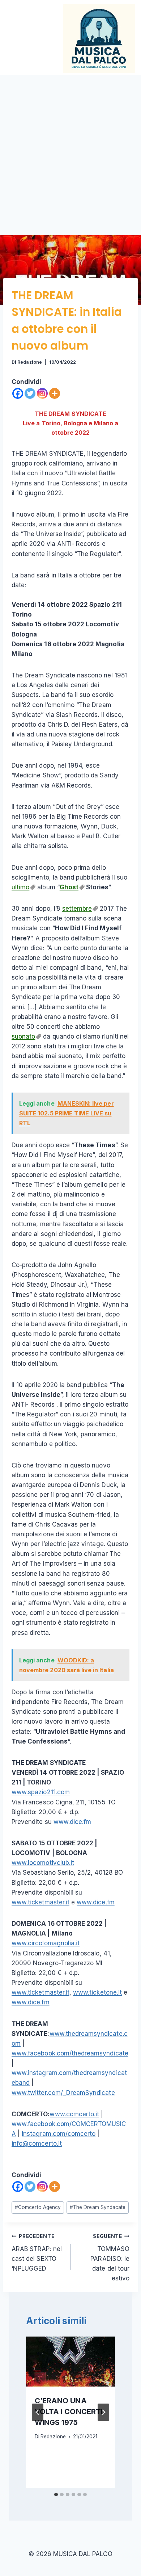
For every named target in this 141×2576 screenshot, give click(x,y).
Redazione (29, 362)
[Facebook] (18, 393)
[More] (55, 393)
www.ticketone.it (97, 1992)
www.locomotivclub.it (43, 1863)
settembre (77, 909)
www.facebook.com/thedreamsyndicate (70, 2053)
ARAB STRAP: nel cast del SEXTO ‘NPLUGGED (37, 2253)
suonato (23, 1036)
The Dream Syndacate (98, 2207)
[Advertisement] (70, 149)
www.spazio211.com (41, 1792)
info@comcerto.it (37, 2143)
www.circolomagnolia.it (46, 1943)
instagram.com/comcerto (59, 2134)
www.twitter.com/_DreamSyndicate (63, 2093)
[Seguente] (103, 2412)
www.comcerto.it (74, 2114)
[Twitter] (30, 393)
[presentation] (70, 2362)
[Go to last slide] (38, 2412)
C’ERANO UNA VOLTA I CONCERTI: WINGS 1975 (70, 2412)
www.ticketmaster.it (40, 1902)
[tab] (56, 2494)
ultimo (20, 887)
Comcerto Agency (38, 2207)
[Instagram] (42, 393)
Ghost (69, 887)
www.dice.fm (72, 1822)
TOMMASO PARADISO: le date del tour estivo (110, 2258)
